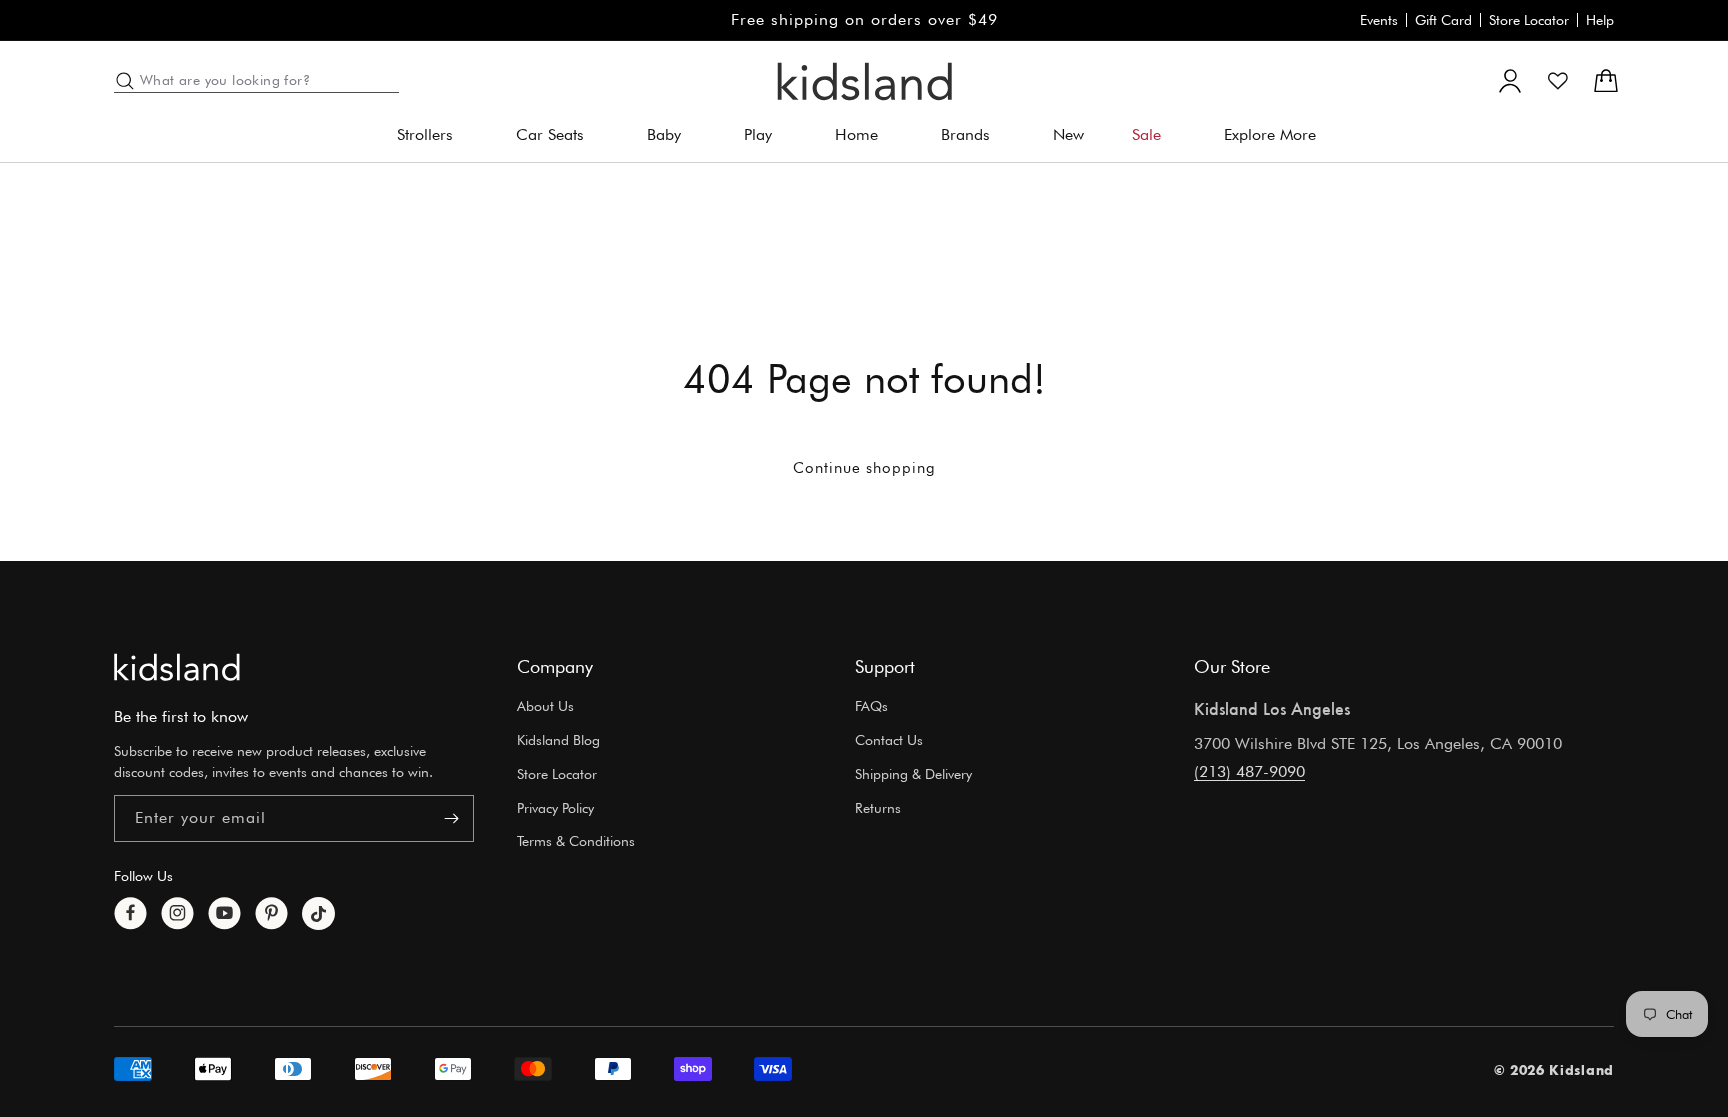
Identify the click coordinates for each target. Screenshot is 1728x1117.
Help (1600, 20)
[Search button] (125, 81)
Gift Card (1443, 20)
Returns (878, 808)
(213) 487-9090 (1249, 771)
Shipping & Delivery (913, 774)
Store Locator (1529, 20)
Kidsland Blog (558, 740)
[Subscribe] (451, 818)
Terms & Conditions (576, 841)
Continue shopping (864, 468)
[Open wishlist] (1558, 81)
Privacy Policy (555, 808)
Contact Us (889, 740)
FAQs (871, 706)
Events (1379, 20)
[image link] (177, 667)
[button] (432, 135)
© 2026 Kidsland (1554, 1069)
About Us (545, 706)
